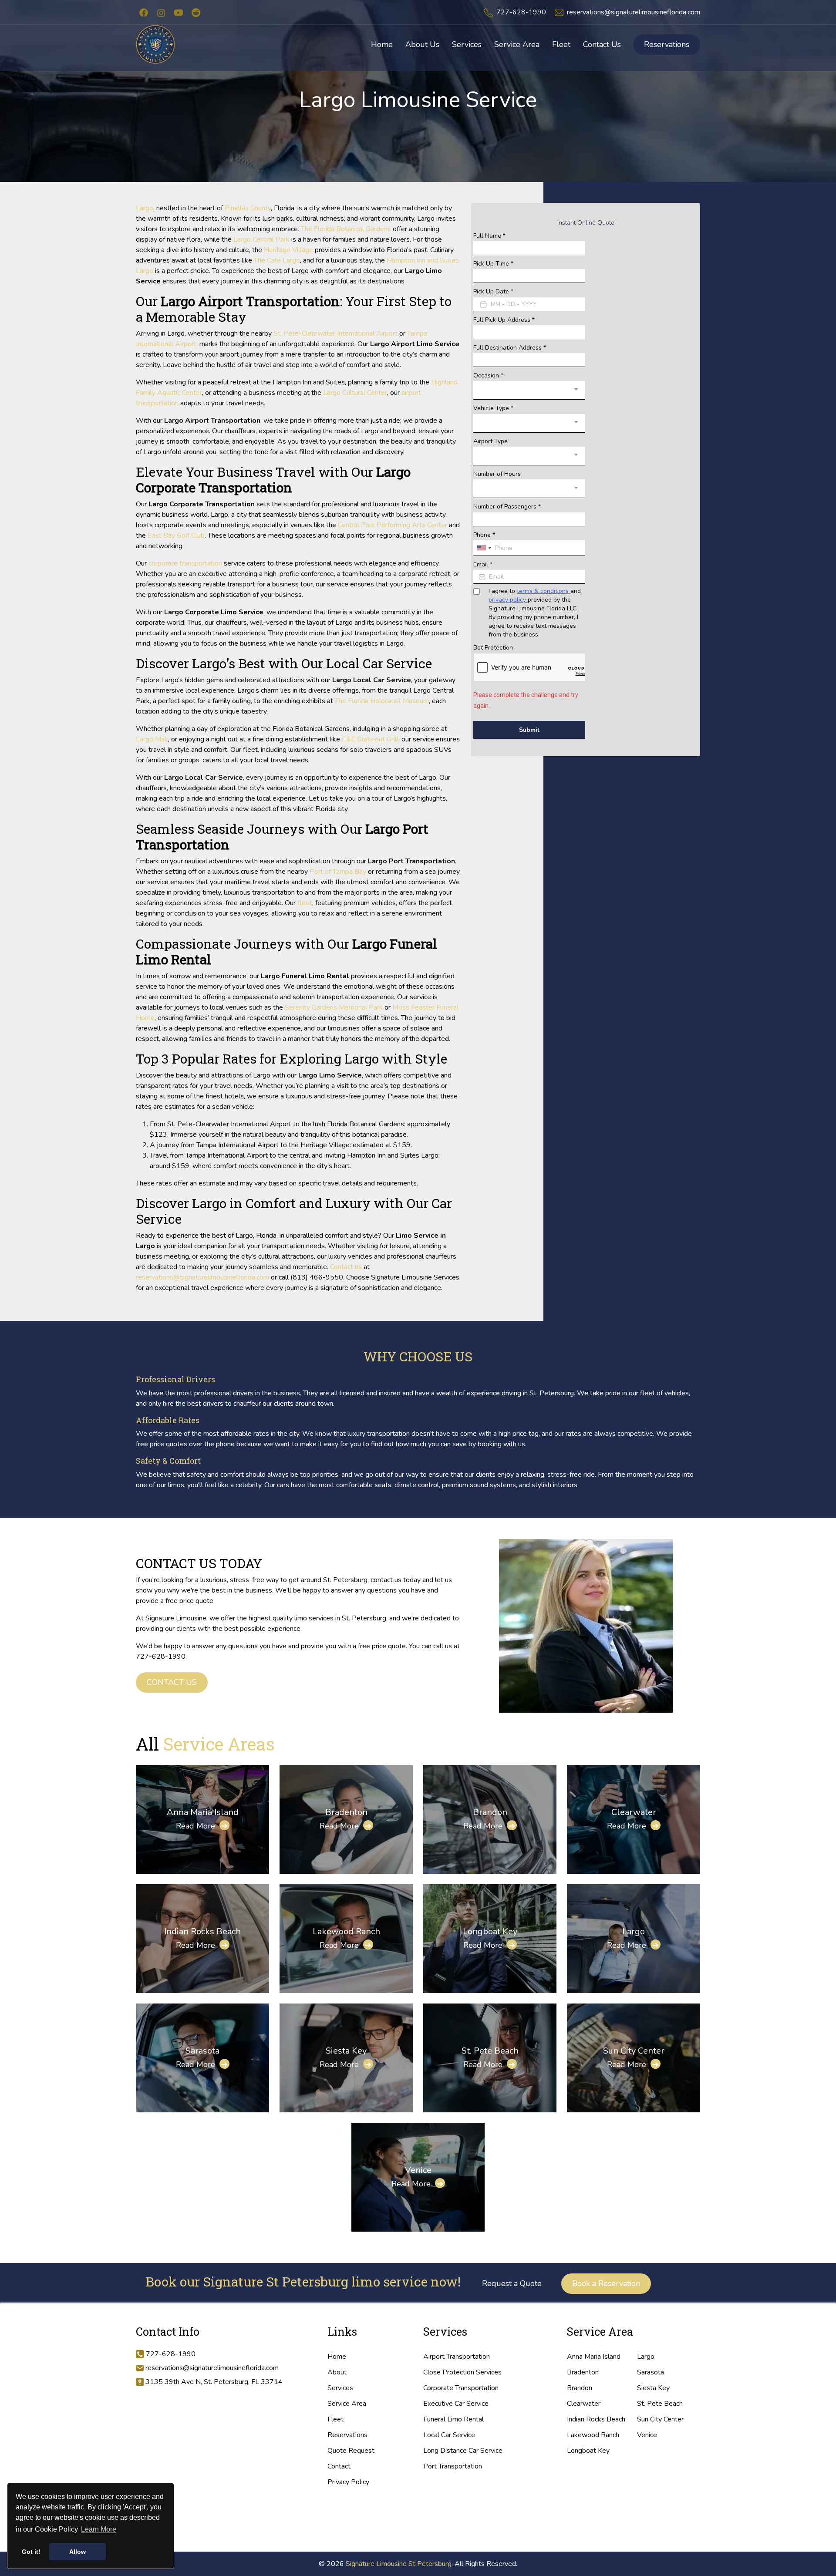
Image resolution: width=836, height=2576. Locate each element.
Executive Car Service (456, 2404)
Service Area (347, 2404)
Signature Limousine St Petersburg (399, 2564)
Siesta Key (346, 2051)
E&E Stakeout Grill (370, 739)
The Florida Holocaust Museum (382, 701)
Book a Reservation (606, 2283)
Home (337, 2357)
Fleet (335, 2419)
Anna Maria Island (203, 1812)
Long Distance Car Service (463, 2451)
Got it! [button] (31, 2552)
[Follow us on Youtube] (179, 12)
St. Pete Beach (490, 2051)
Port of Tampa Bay (338, 872)
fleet (305, 903)
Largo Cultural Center (355, 393)
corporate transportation (185, 563)
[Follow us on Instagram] (161, 12)
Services (340, 2388)
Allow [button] (78, 2552)
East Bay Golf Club (176, 535)
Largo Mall (152, 739)
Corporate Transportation (461, 2388)
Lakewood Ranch (346, 1931)
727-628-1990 (521, 12)
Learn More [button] (99, 2529)
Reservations (667, 44)
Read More (202, 1826)
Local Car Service (449, 2435)
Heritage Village (288, 250)
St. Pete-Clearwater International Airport (335, 333)
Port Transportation (453, 2466)
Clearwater (634, 1812)
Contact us (346, 1267)
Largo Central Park (261, 239)
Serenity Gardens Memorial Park (334, 1007)
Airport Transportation (457, 2357)
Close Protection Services (462, 2372)
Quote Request (351, 2451)
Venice (418, 2170)
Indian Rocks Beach (202, 1931)
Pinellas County (248, 208)
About (337, 2372)
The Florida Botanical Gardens (346, 229)
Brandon (490, 1812)
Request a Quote (512, 2283)
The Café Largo (277, 260)
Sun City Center (634, 2051)
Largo (145, 208)
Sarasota (202, 2051)
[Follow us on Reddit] (196, 12)
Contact (339, 2466)
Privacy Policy (348, 2482)
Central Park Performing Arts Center (393, 525)
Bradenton (346, 1812)
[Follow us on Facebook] (144, 12)
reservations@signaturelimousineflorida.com (634, 12)
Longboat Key (490, 1931)
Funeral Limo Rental (453, 2419)
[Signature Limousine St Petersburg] (155, 44)
